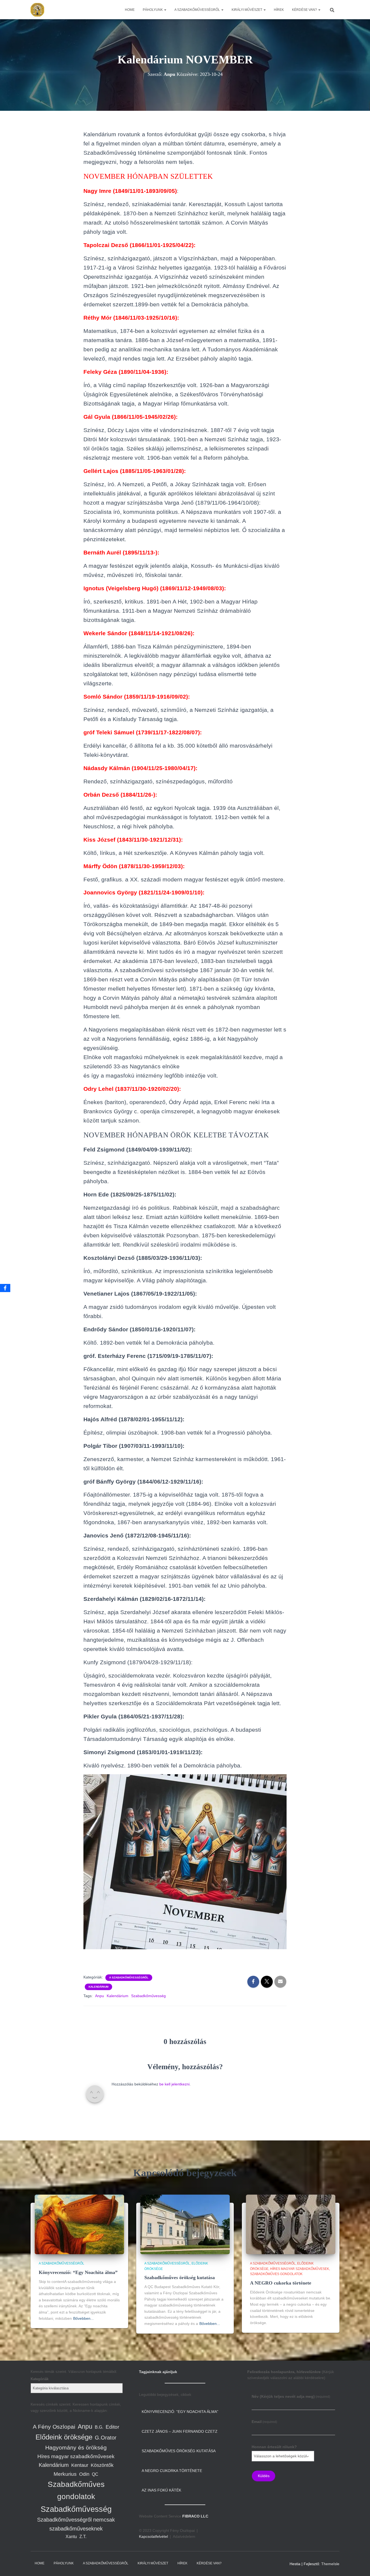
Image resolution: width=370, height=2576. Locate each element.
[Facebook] (5, 1288)
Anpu (100, 1996)
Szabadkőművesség (148, 1996)
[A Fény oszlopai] (37, 10)
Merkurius (65, 2474)
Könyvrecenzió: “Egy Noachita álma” (78, 2272)
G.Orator (106, 2438)
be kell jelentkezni (174, 2084)
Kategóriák (40, 2379)
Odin (84, 2474)
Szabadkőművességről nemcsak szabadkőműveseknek (76, 2524)
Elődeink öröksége (64, 2437)
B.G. (99, 2427)
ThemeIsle (330, 2564)
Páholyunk (153, 10)
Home (130, 10)
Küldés (264, 2476)
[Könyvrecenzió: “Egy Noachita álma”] (79, 2224)
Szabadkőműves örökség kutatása (180, 2277)
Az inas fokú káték (161, 2490)
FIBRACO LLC (195, 2516)
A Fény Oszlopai (54, 2427)
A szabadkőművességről (198, 10)
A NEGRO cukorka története (281, 2283)
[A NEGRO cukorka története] (291, 2224)
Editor (112, 2427)
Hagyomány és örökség (76, 2448)
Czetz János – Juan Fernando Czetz (180, 2431)
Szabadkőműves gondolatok (276, 2274)
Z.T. (83, 2537)
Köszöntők (102, 2465)
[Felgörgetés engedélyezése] (359, 2565)
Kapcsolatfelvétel (153, 2536)
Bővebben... (83, 2318)
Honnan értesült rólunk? (274, 2447)
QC (95, 2474)
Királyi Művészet (247, 10)
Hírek (279, 10)
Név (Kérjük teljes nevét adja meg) (291, 2396)
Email (264, 2422)
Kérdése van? (305, 10)
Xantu (71, 2537)
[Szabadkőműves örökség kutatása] (185, 2224)
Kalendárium (98, 1987)
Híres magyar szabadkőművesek (300, 2269)
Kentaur (80, 2465)
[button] (165, 10)
